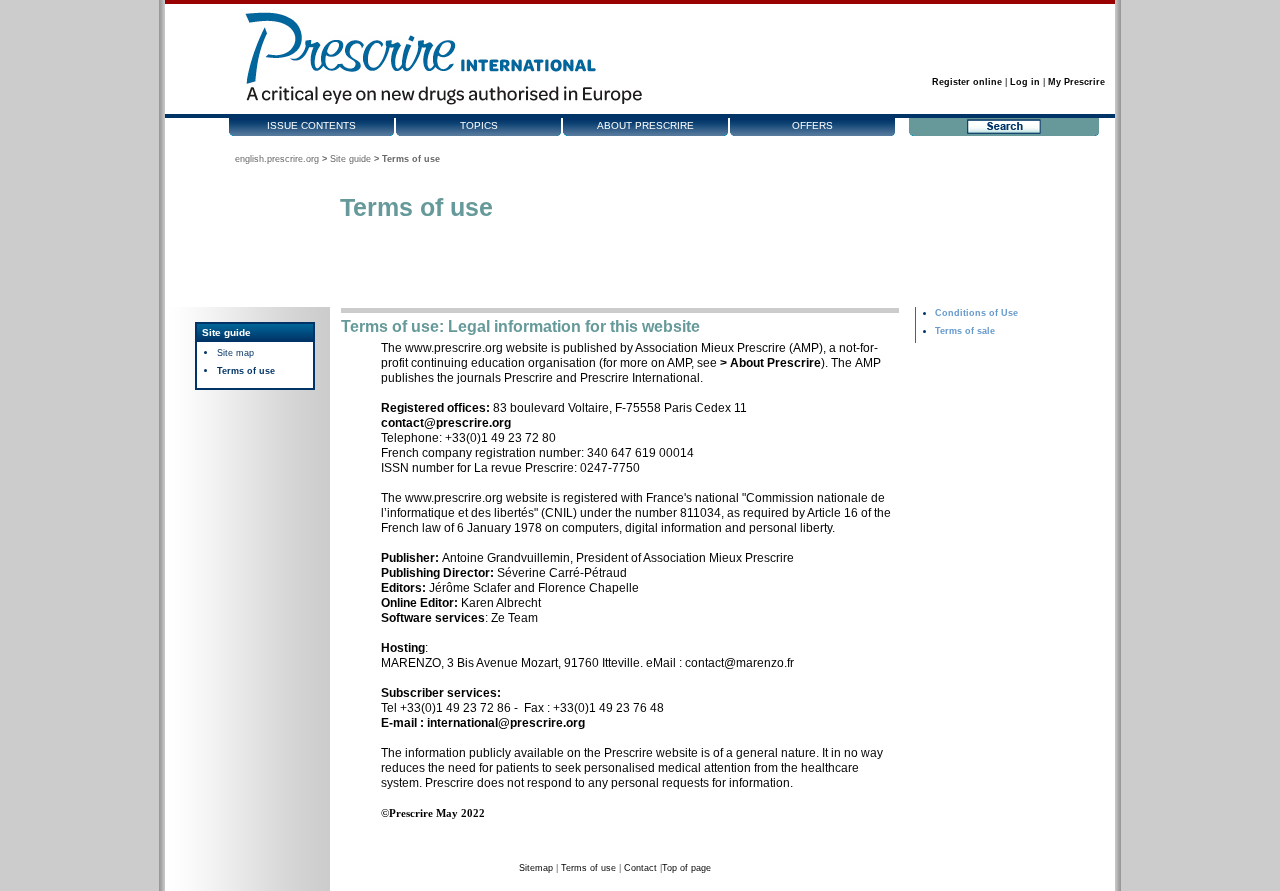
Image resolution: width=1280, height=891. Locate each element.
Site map (235, 353)
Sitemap (536, 868)
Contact (640, 868)
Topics (479, 125)
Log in (1025, 82)
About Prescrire (645, 125)
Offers (812, 125)
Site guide (350, 159)
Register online (967, 82)
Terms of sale (965, 331)
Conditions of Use (976, 313)
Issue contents (311, 125)
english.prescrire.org (277, 159)
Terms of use (246, 371)
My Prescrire (1076, 82)
